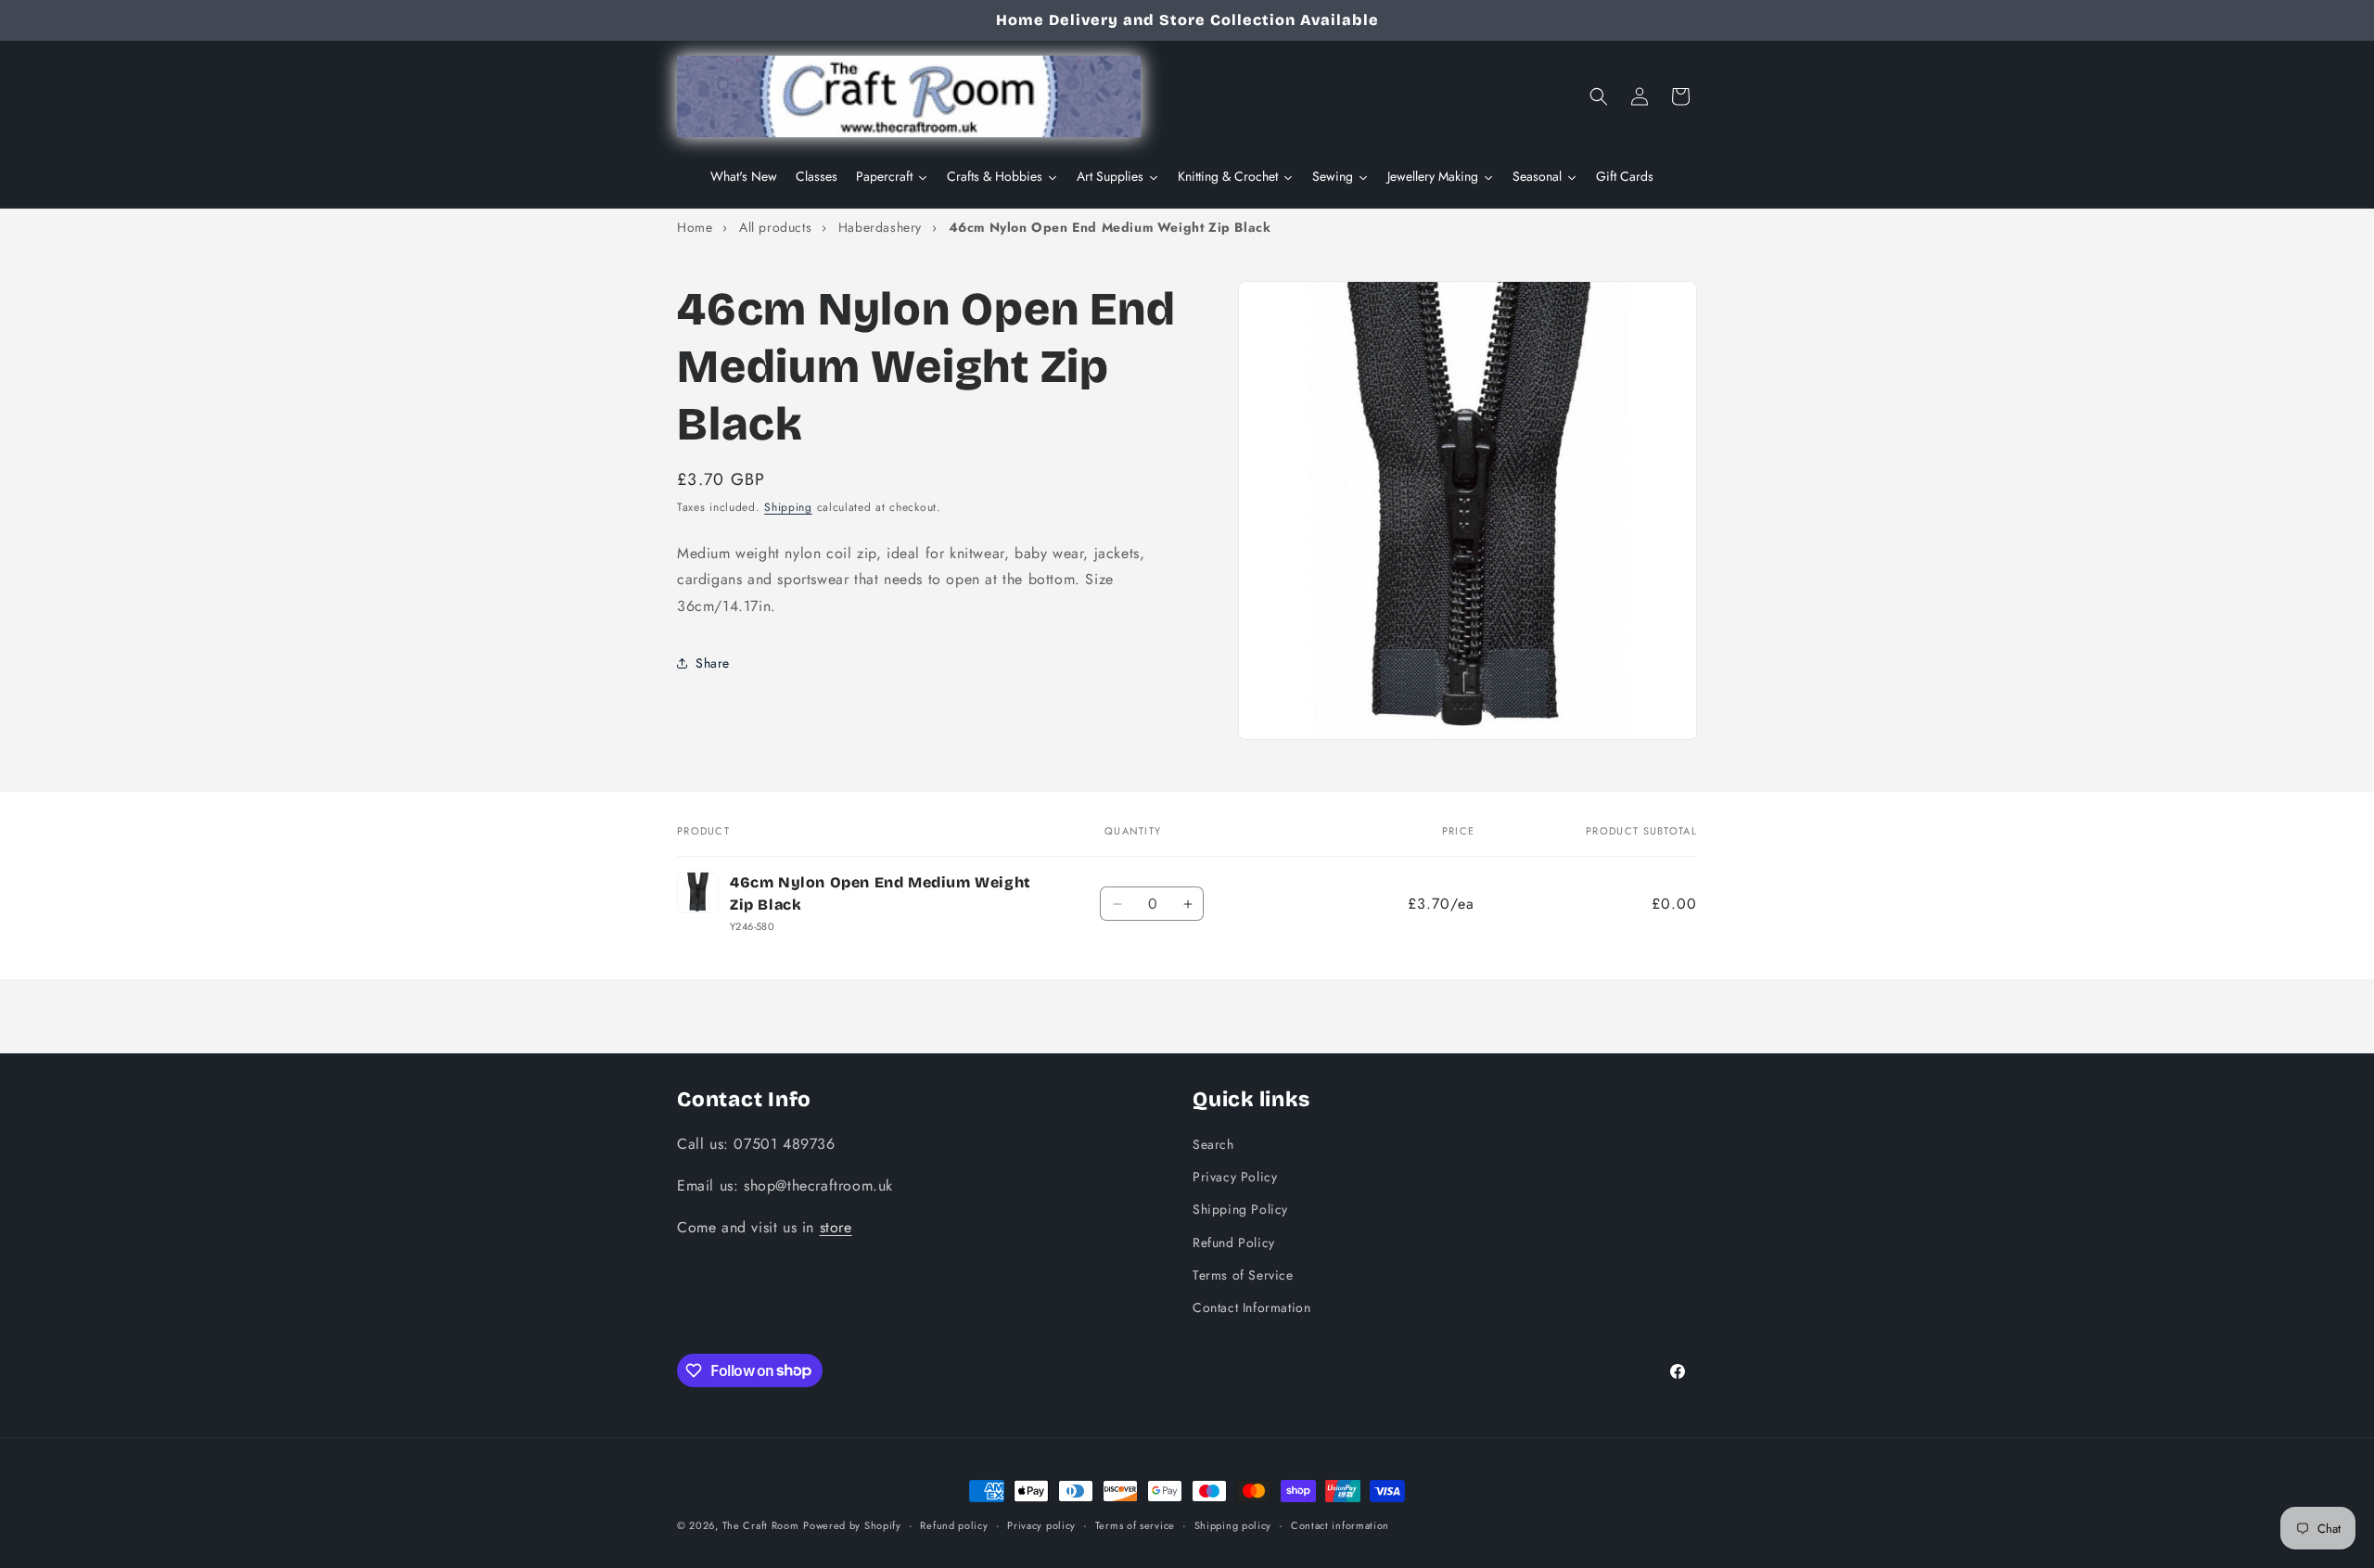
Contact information (1340, 1524)
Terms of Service (1243, 1274)
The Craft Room (761, 1525)
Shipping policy (1233, 1524)
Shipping (788, 507)
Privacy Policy (1235, 1177)
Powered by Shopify (852, 1525)
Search (1213, 1143)
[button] (1599, 96)
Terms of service (1135, 1524)
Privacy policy (1041, 1524)
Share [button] (713, 663)
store (836, 1226)
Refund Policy (1234, 1242)
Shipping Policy (1240, 1209)
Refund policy (954, 1524)
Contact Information (1251, 1307)
